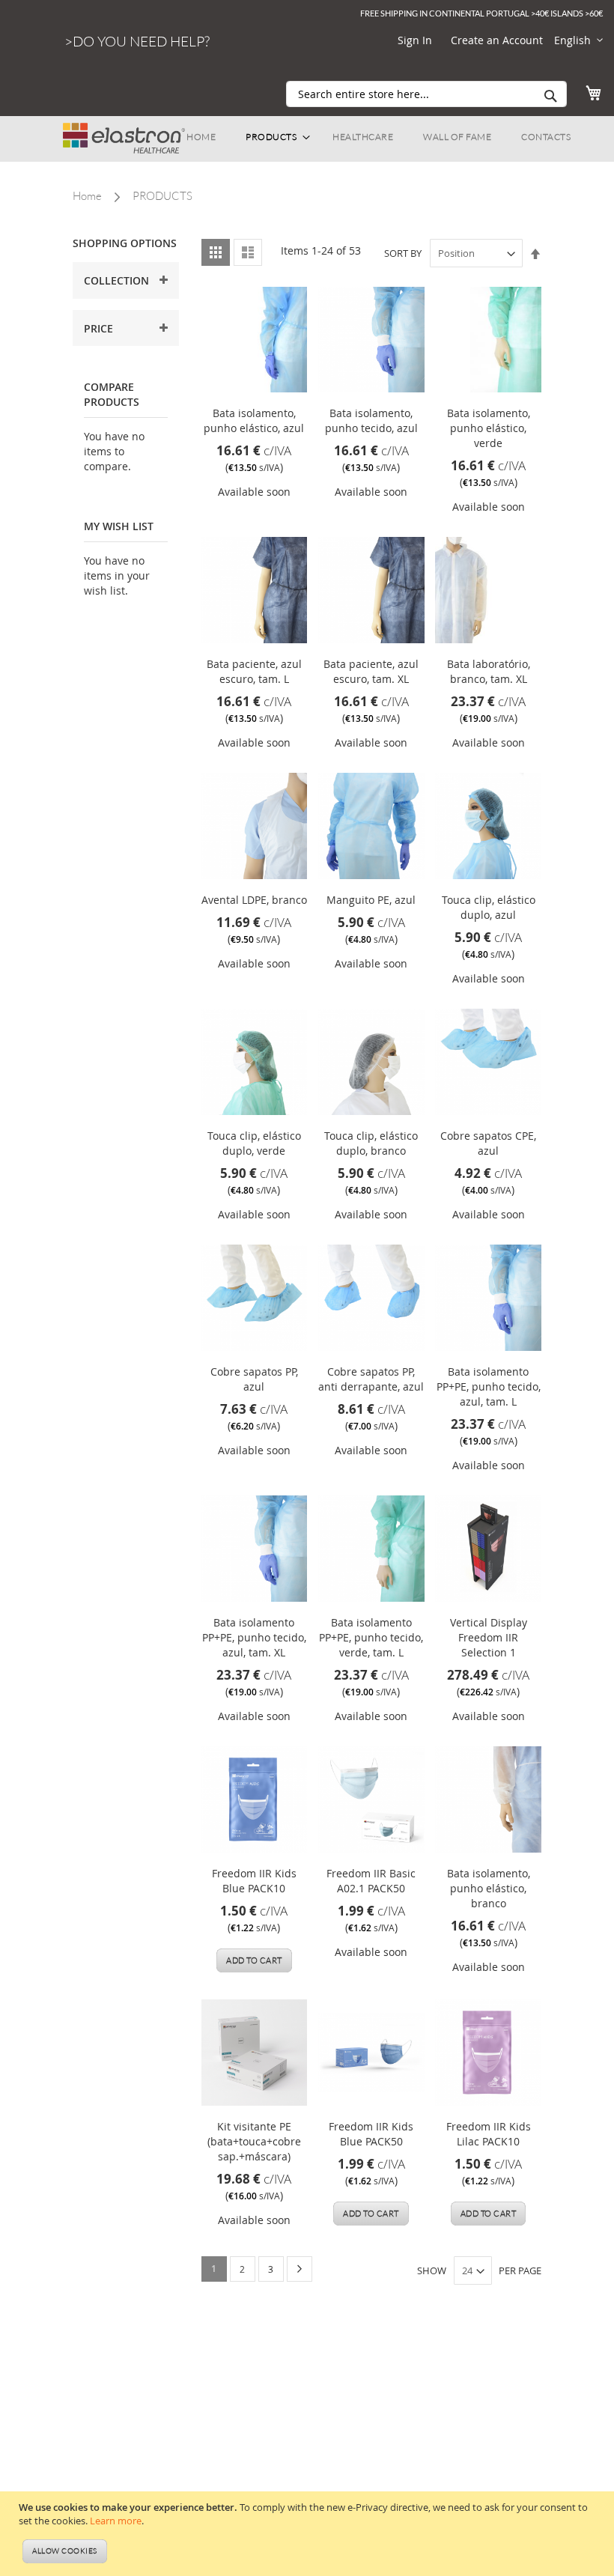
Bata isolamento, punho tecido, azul (371, 420)
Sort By (403, 253)
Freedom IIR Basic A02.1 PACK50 (371, 1881)
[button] (578, 40)
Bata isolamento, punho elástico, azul (254, 420)
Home (87, 196)
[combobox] (426, 94)
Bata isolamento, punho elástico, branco (489, 1888)
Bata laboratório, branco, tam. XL (489, 671)
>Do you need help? (137, 41)
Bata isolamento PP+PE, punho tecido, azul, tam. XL (254, 1637)
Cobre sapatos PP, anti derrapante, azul (371, 1379)
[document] (309, 2534)
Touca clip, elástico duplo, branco (371, 1143)
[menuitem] (201, 137)
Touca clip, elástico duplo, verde (254, 1143)
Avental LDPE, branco (254, 900)
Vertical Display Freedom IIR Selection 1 (489, 1637)
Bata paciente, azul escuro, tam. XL (371, 671)
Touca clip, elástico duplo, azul (489, 907)
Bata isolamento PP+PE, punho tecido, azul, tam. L (489, 1386)
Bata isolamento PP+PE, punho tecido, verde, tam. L (371, 1637)
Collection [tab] (116, 280)
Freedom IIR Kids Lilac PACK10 (489, 2134)
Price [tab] (98, 328)
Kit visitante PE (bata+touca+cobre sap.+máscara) (254, 2141)
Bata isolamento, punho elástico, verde (489, 428)
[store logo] (124, 131)
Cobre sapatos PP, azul (254, 1379)
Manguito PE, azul (371, 900)
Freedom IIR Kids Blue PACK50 (371, 2134)
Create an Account (497, 40)
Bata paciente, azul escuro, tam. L (254, 671)
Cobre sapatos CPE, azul (488, 1143)
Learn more (116, 2521)
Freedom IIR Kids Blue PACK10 (254, 1881)
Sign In (415, 40)
